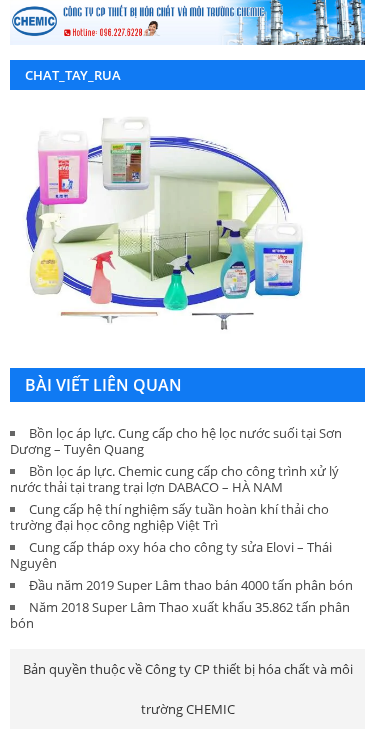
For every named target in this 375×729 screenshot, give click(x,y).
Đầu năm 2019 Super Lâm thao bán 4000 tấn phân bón (191, 585)
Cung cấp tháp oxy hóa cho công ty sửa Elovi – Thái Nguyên (171, 555)
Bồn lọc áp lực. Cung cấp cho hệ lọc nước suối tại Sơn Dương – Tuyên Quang (176, 441)
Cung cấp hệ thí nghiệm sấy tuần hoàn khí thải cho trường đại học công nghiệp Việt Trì (169, 517)
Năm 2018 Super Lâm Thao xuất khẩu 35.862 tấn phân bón (180, 615)
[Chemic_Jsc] (187, 22)
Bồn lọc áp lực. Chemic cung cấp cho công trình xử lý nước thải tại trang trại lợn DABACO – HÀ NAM (174, 479)
